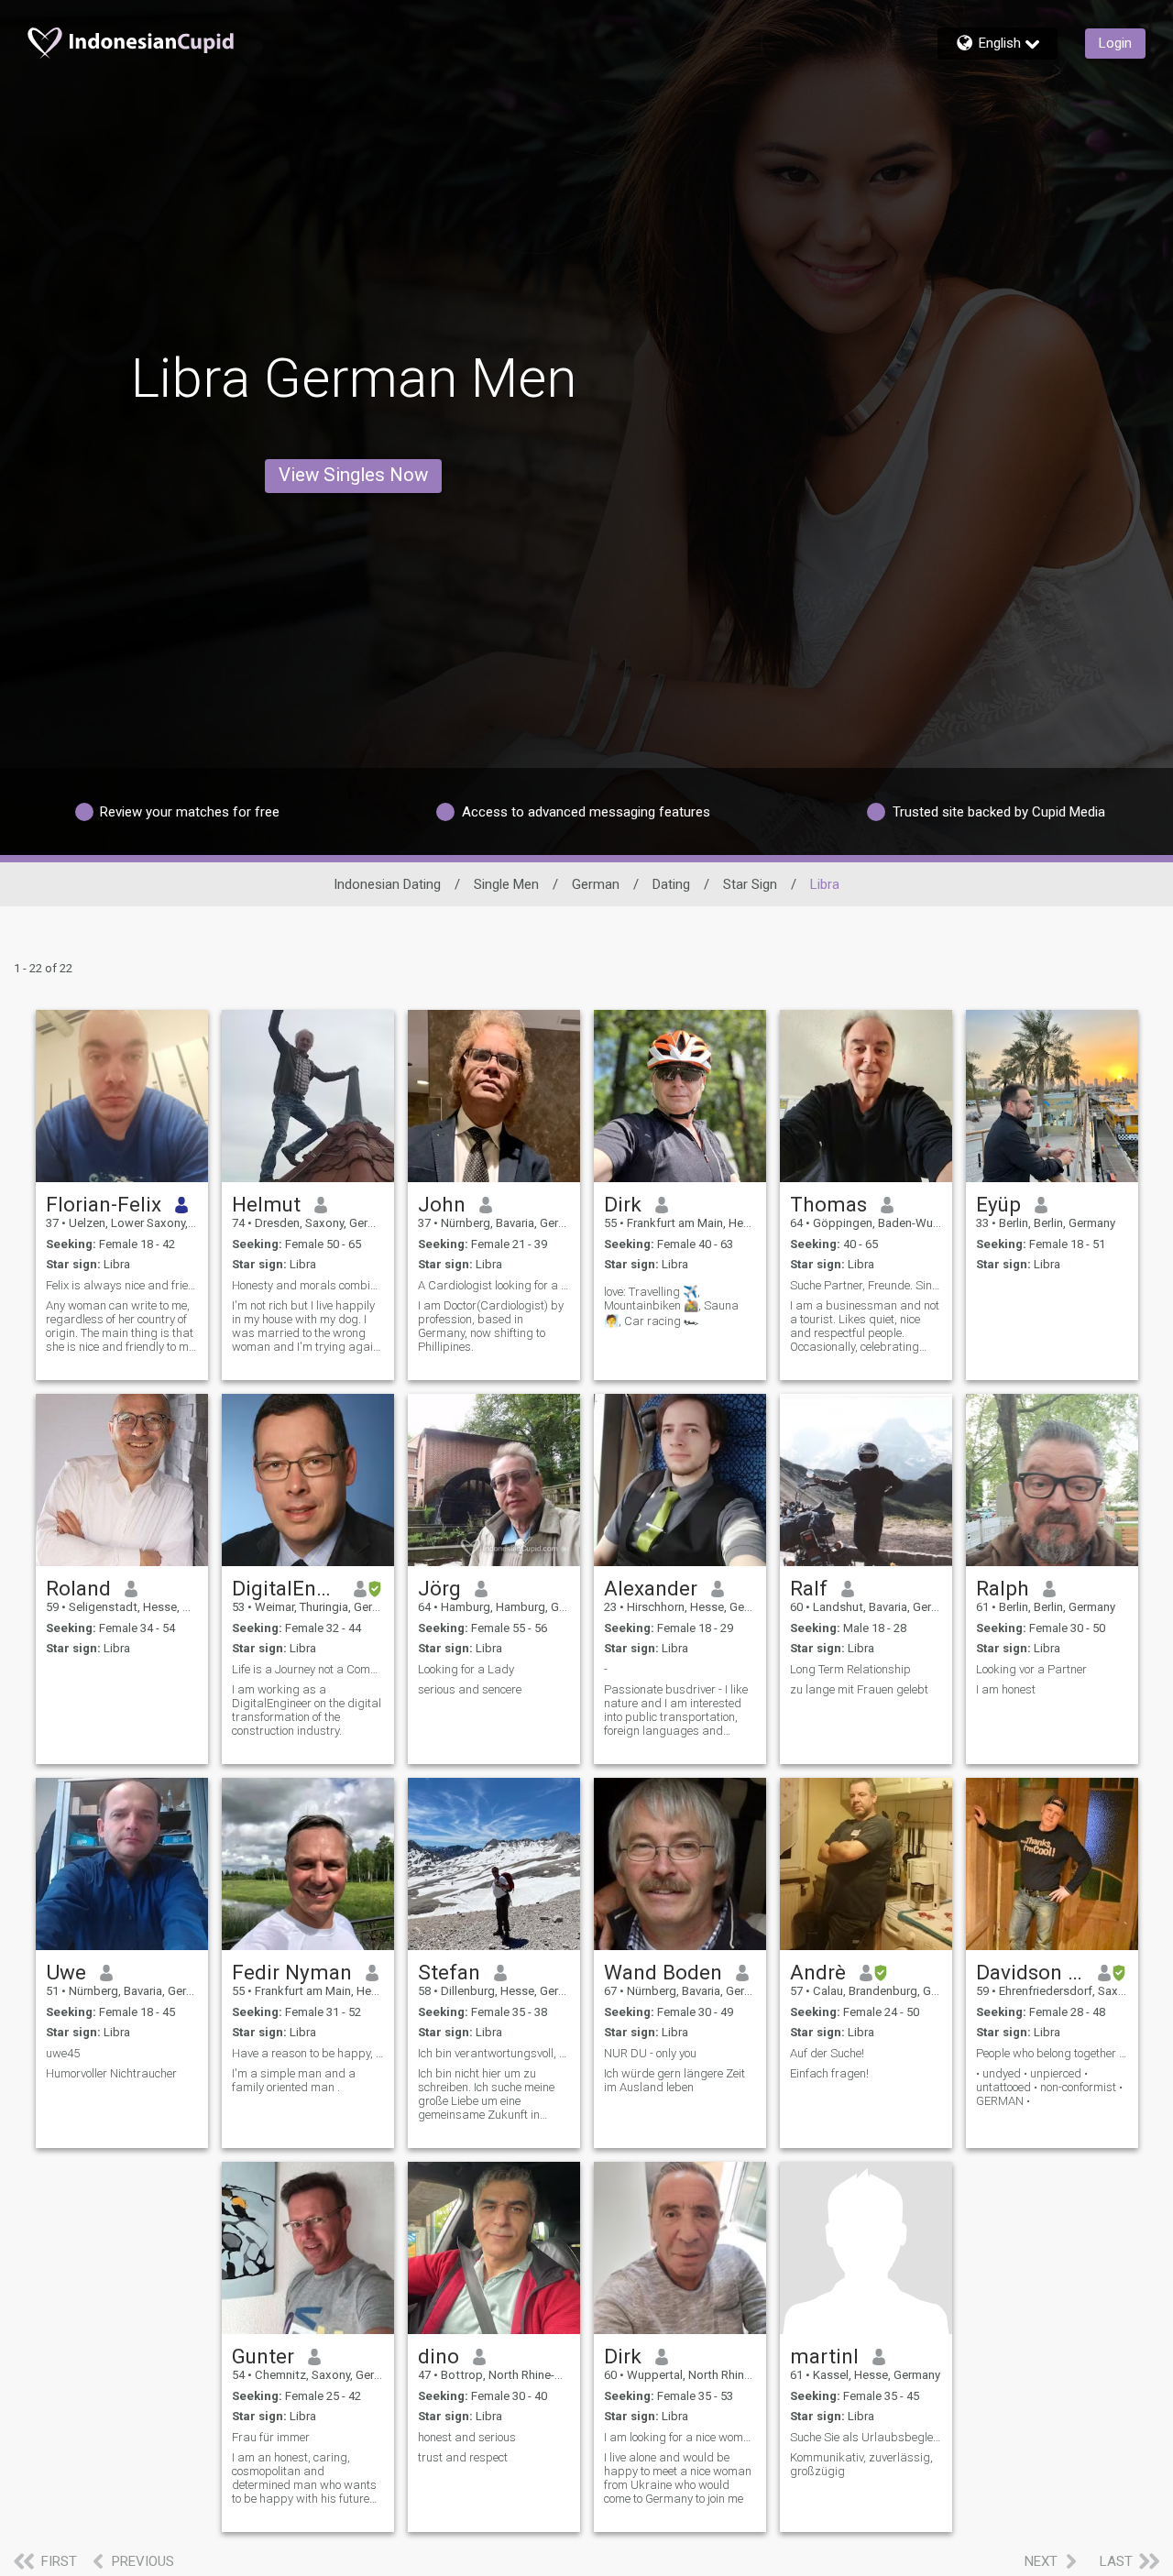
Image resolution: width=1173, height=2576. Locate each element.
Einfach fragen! (829, 2073)
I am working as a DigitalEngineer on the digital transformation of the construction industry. (307, 1710)
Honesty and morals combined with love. (308, 1285)
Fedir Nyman (292, 1972)
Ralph (1003, 1588)
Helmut (266, 1204)
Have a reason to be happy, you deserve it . (308, 2053)
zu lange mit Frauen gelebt (859, 1689)
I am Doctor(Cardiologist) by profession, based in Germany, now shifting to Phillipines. (491, 1326)
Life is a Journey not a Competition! (308, 1669)
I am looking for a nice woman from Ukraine (680, 2437)
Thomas (828, 1204)
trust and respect (463, 2457)
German (596, 884)
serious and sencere (470, 1689)
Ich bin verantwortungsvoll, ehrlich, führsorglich (494, 2053)
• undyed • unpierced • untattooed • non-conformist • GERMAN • (1049, 2087)
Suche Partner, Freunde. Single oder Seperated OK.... (866, 1285)
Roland (78, 1588)
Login (1115, 43)
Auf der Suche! (827, 2053)
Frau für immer (271, 2437)
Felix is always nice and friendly (122, 1285)
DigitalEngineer (286, 1588)
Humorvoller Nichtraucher (111, 2073)
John (442, 1204)
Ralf (809, 1588)
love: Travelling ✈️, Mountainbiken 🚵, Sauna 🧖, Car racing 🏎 (671, 1306)
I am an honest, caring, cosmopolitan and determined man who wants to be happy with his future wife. (304, 2478)
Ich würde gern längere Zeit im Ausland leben (674, 2080)
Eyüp (998, 1204)
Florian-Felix (104, 1204)
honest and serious (467, 2437)
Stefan (449, 1972)
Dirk (623, 1204)
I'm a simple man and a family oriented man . (294, 2080)
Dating (671, 884)
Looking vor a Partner (1031, 1669)
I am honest (1006, 1689)
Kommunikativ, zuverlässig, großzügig (861, 2464)
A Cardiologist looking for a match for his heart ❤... (494, 1285)
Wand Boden (663, 1972)
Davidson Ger (1030, 1972)
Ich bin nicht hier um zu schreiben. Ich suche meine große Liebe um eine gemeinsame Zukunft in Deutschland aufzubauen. (486, 2094)
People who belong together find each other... (1052, 2053)
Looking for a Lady (466, 1669)
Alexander (651, 1588)
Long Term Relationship (850, 1669)
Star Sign (750, 884)
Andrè (818, 1972)
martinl (824, 2356)
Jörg (439, 1588)
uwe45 (63, 2053)
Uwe (66, 1972)
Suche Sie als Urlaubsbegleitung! (866, 2437)
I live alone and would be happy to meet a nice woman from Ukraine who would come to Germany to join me (678, 2478)
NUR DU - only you (650, 2053)
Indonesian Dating (387, 884)
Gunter (263, 2356)
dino (439, 2356)
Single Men (506, 884)
